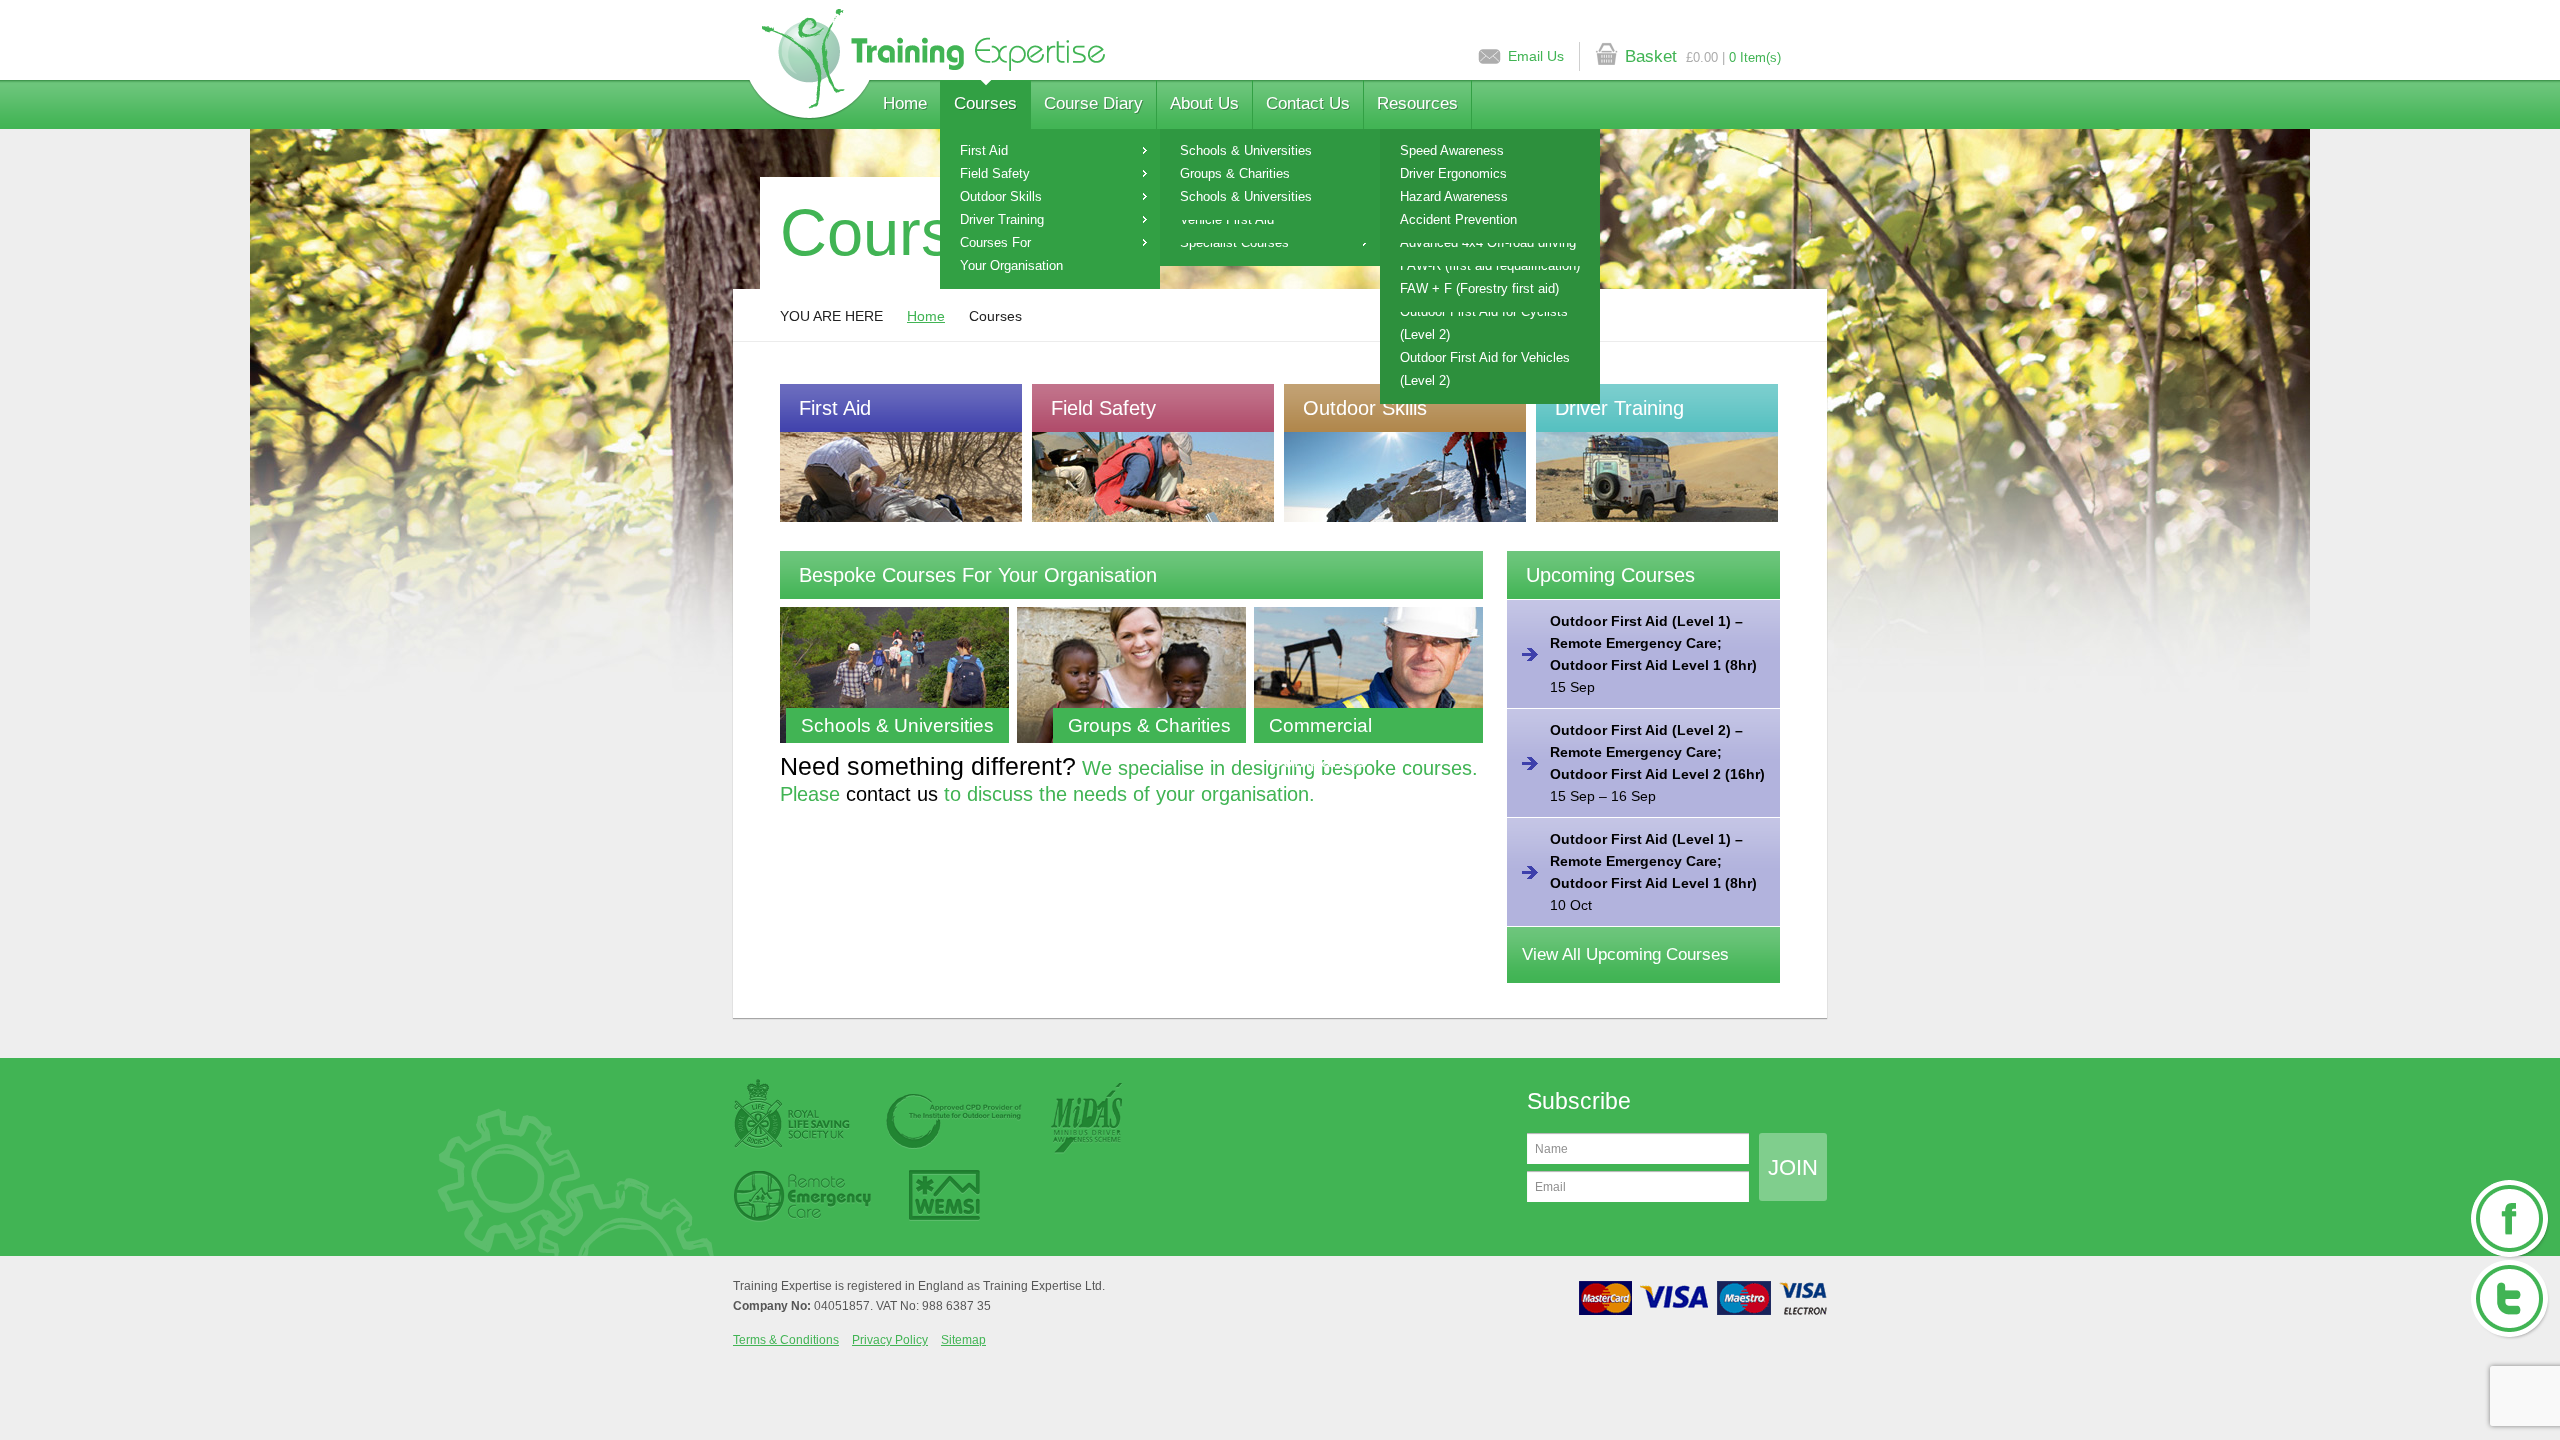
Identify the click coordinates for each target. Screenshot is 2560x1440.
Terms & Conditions (786, 1340)
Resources (1417, 103)
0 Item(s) (1755, 57)
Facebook (2510, 1220)
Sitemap (963, 1340)
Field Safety (995, 173)
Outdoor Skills (1001, 196)
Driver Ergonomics (1453, 173)
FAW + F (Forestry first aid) (1479, 288)
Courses (985, 103)
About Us (1204, 103)
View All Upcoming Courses (1625, 954)
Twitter (2510, 1300)
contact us (892, 794)
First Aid (984, 150)
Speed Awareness (1452, 150)
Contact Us (1308, 103)
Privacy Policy (890, 1340)
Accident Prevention (1458, 219)
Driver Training (1002, 219)
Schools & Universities (1246, 150)
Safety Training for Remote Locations (927, 64)
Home (905, 103)
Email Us (1536, 56)
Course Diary (1093, 103)
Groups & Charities (1235, 173)
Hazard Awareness (1454, 196)
